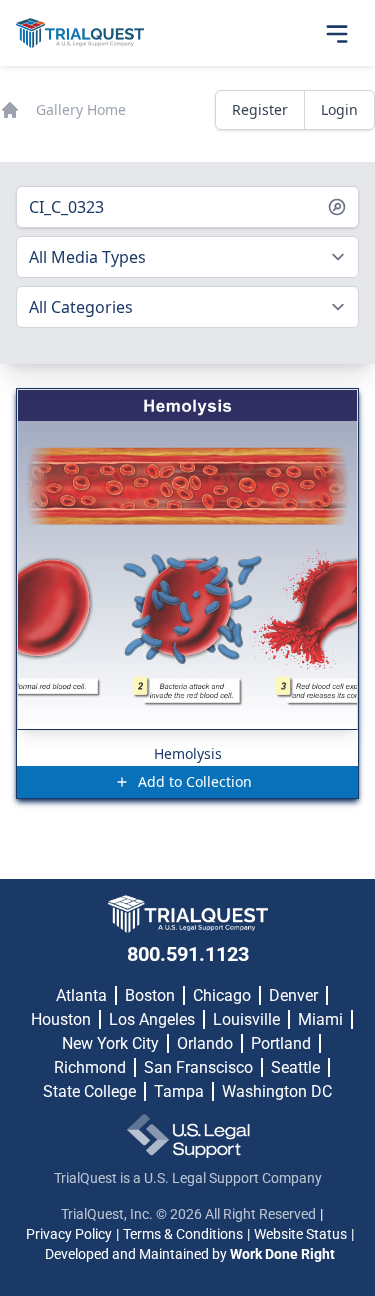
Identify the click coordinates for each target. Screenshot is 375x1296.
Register (260, 109)
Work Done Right (282, 1254)
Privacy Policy (69, 1234)
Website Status (300, 1234)
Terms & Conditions (183, 1234)
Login (339, 109)
